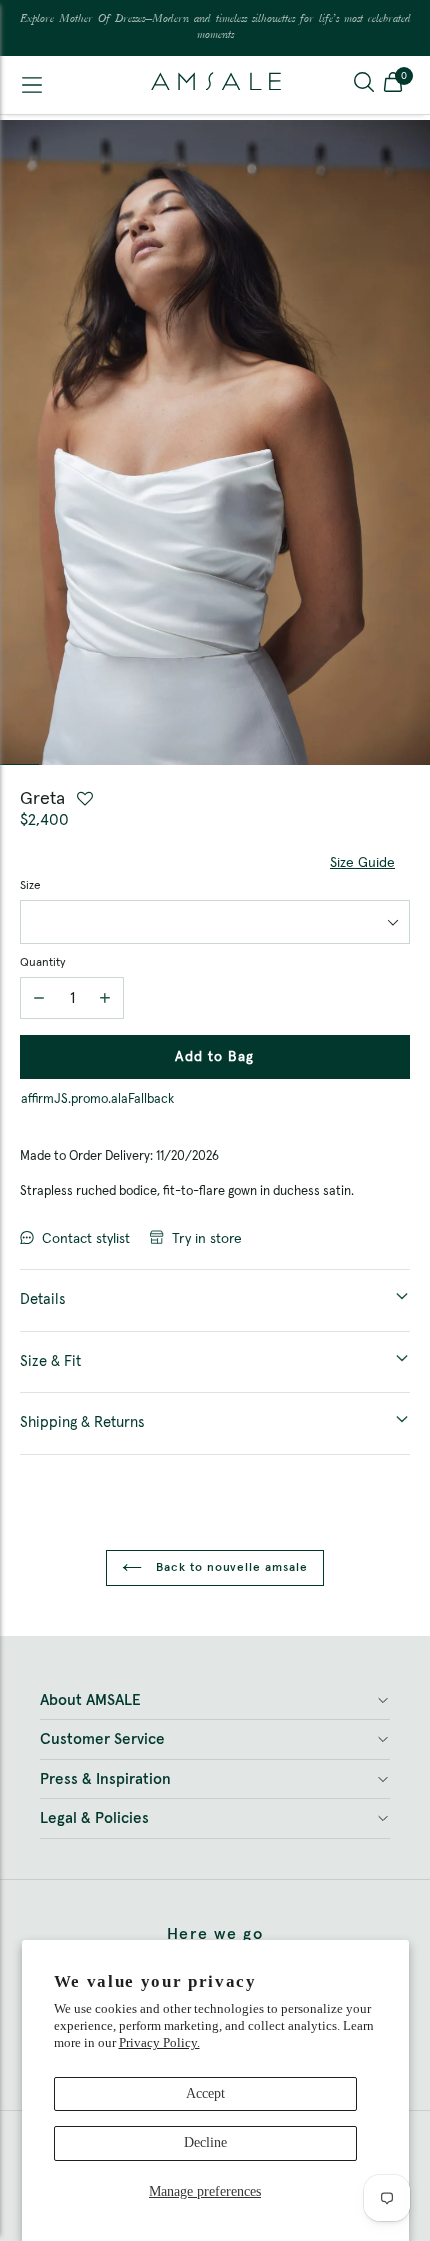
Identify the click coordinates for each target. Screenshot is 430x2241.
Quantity (42, 963)
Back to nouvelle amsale (230, 1568)
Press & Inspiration (105, 1779)
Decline (205, 2142)
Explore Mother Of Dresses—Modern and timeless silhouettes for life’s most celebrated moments (215, 27)
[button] (393, 85)
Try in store (207, 1239)
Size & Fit (50, 1361)
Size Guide (362, 863)
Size (30, 886)
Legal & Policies (94, 1818)
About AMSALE (90, 1700)
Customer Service (102, 1739)
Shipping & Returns (82, 1422)
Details (43, 1299)
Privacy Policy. (159, 2042)
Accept (205, 2093)
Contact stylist (86, 1239)
